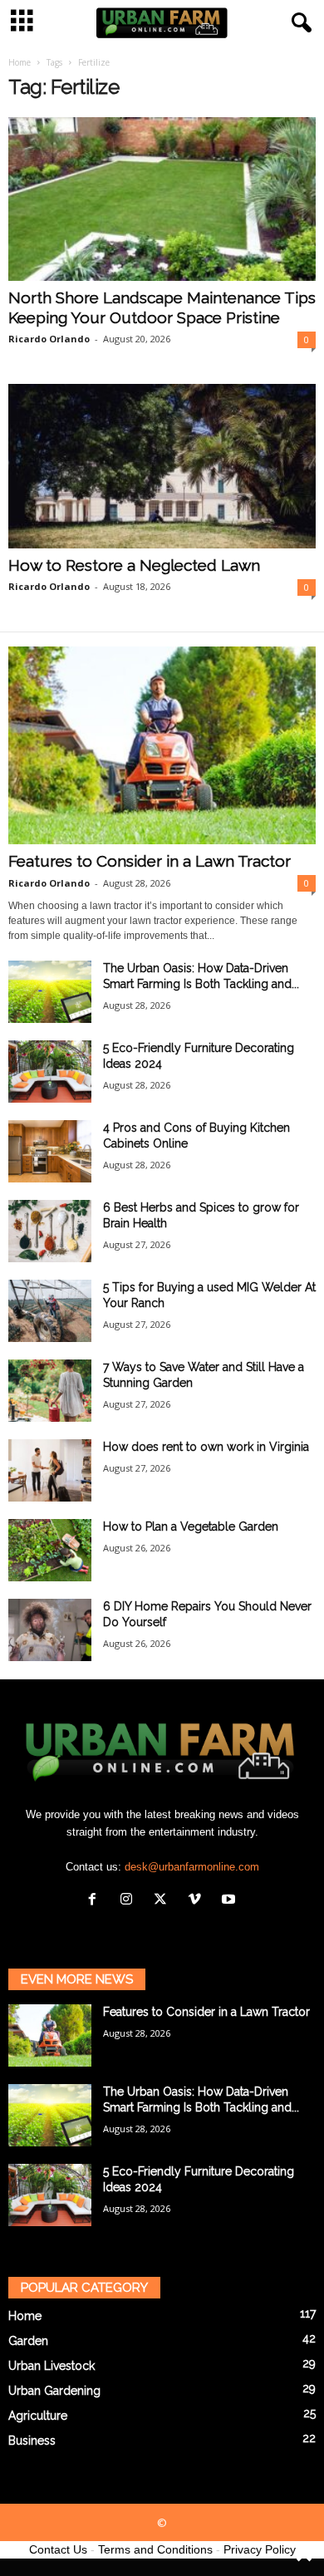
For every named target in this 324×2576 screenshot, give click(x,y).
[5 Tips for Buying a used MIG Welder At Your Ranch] (50, 1311)
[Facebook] (96, 1901)
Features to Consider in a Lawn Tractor (150, 861)
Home (20, 62)
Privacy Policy (260, 2549)
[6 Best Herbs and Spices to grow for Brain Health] (50, 1231)
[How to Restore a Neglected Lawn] (162, 466)
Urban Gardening (54, 2391)
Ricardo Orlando (49, 339)
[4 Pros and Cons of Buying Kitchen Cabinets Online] (50, 1151)
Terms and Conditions (155, 2549)
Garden (28, 2341)
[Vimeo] (198, 1901)
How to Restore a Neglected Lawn (134, 565)
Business (32, 2441)
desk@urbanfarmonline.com (192, 1867)
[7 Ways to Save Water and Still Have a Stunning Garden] (50, 1391)
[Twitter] (164, 1901)
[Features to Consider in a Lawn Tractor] (162, 746)
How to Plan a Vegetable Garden (191, 1526)
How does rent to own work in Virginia (206, 1447)
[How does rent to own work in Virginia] (50, 1470)
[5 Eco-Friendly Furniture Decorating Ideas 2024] (50, 1072)
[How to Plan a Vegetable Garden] (50, 1550)
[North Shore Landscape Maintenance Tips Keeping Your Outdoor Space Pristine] (162, 199)
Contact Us (58, 2549)
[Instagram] (130, 1901)
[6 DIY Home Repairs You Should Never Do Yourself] (50, 1630)
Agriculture (38, 2416)
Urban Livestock (52, 2366)
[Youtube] (231, 1901)
